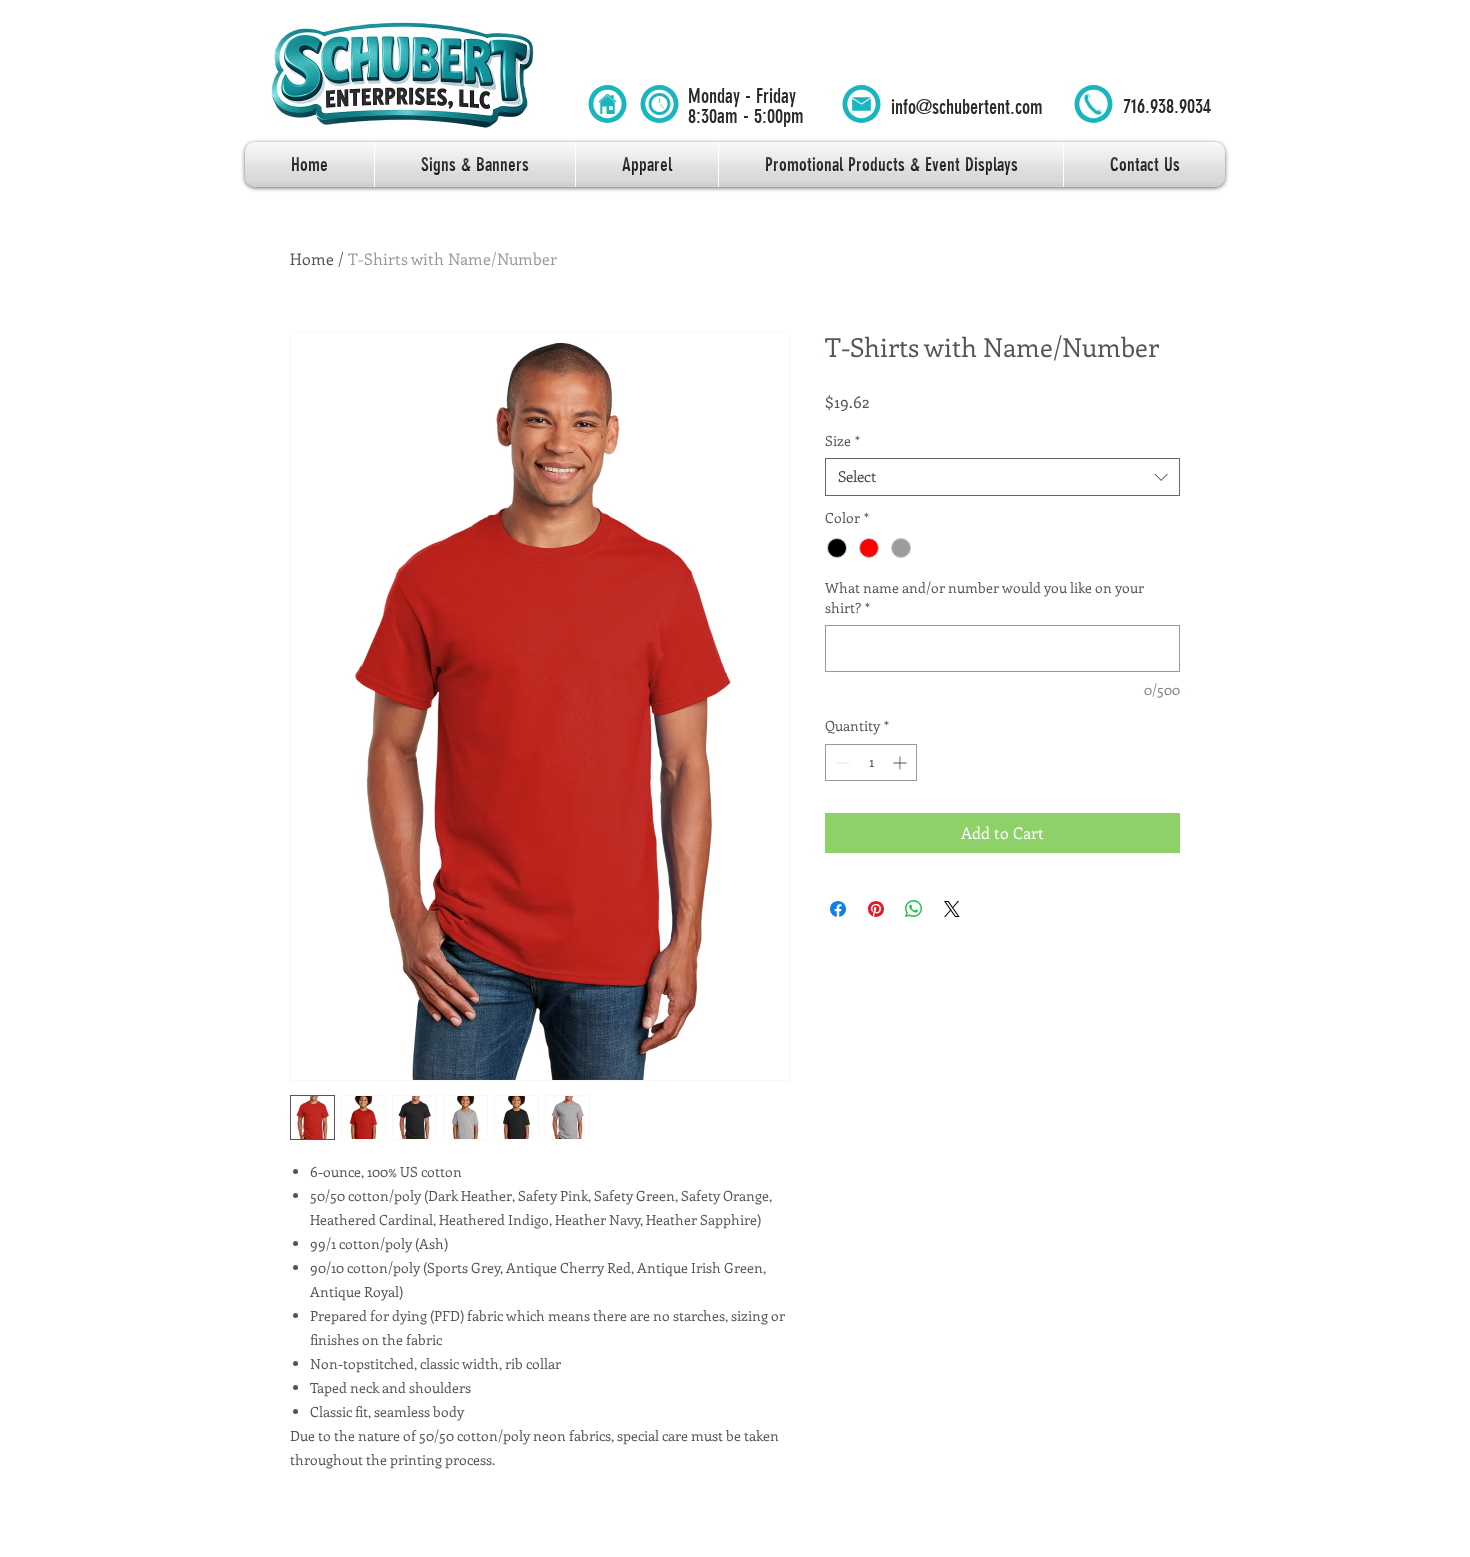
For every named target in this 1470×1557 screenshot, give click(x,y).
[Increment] (901, 762)
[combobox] (1002, 477)
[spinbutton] (871, 762)
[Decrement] (840, 762)
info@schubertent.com (967, 107)
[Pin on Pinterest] (876, 909)
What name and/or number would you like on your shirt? (984, 597)
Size (842, 441)
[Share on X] (952, 909)
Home (312, 258)
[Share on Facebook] (838, 909)
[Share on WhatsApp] (914, 909)
